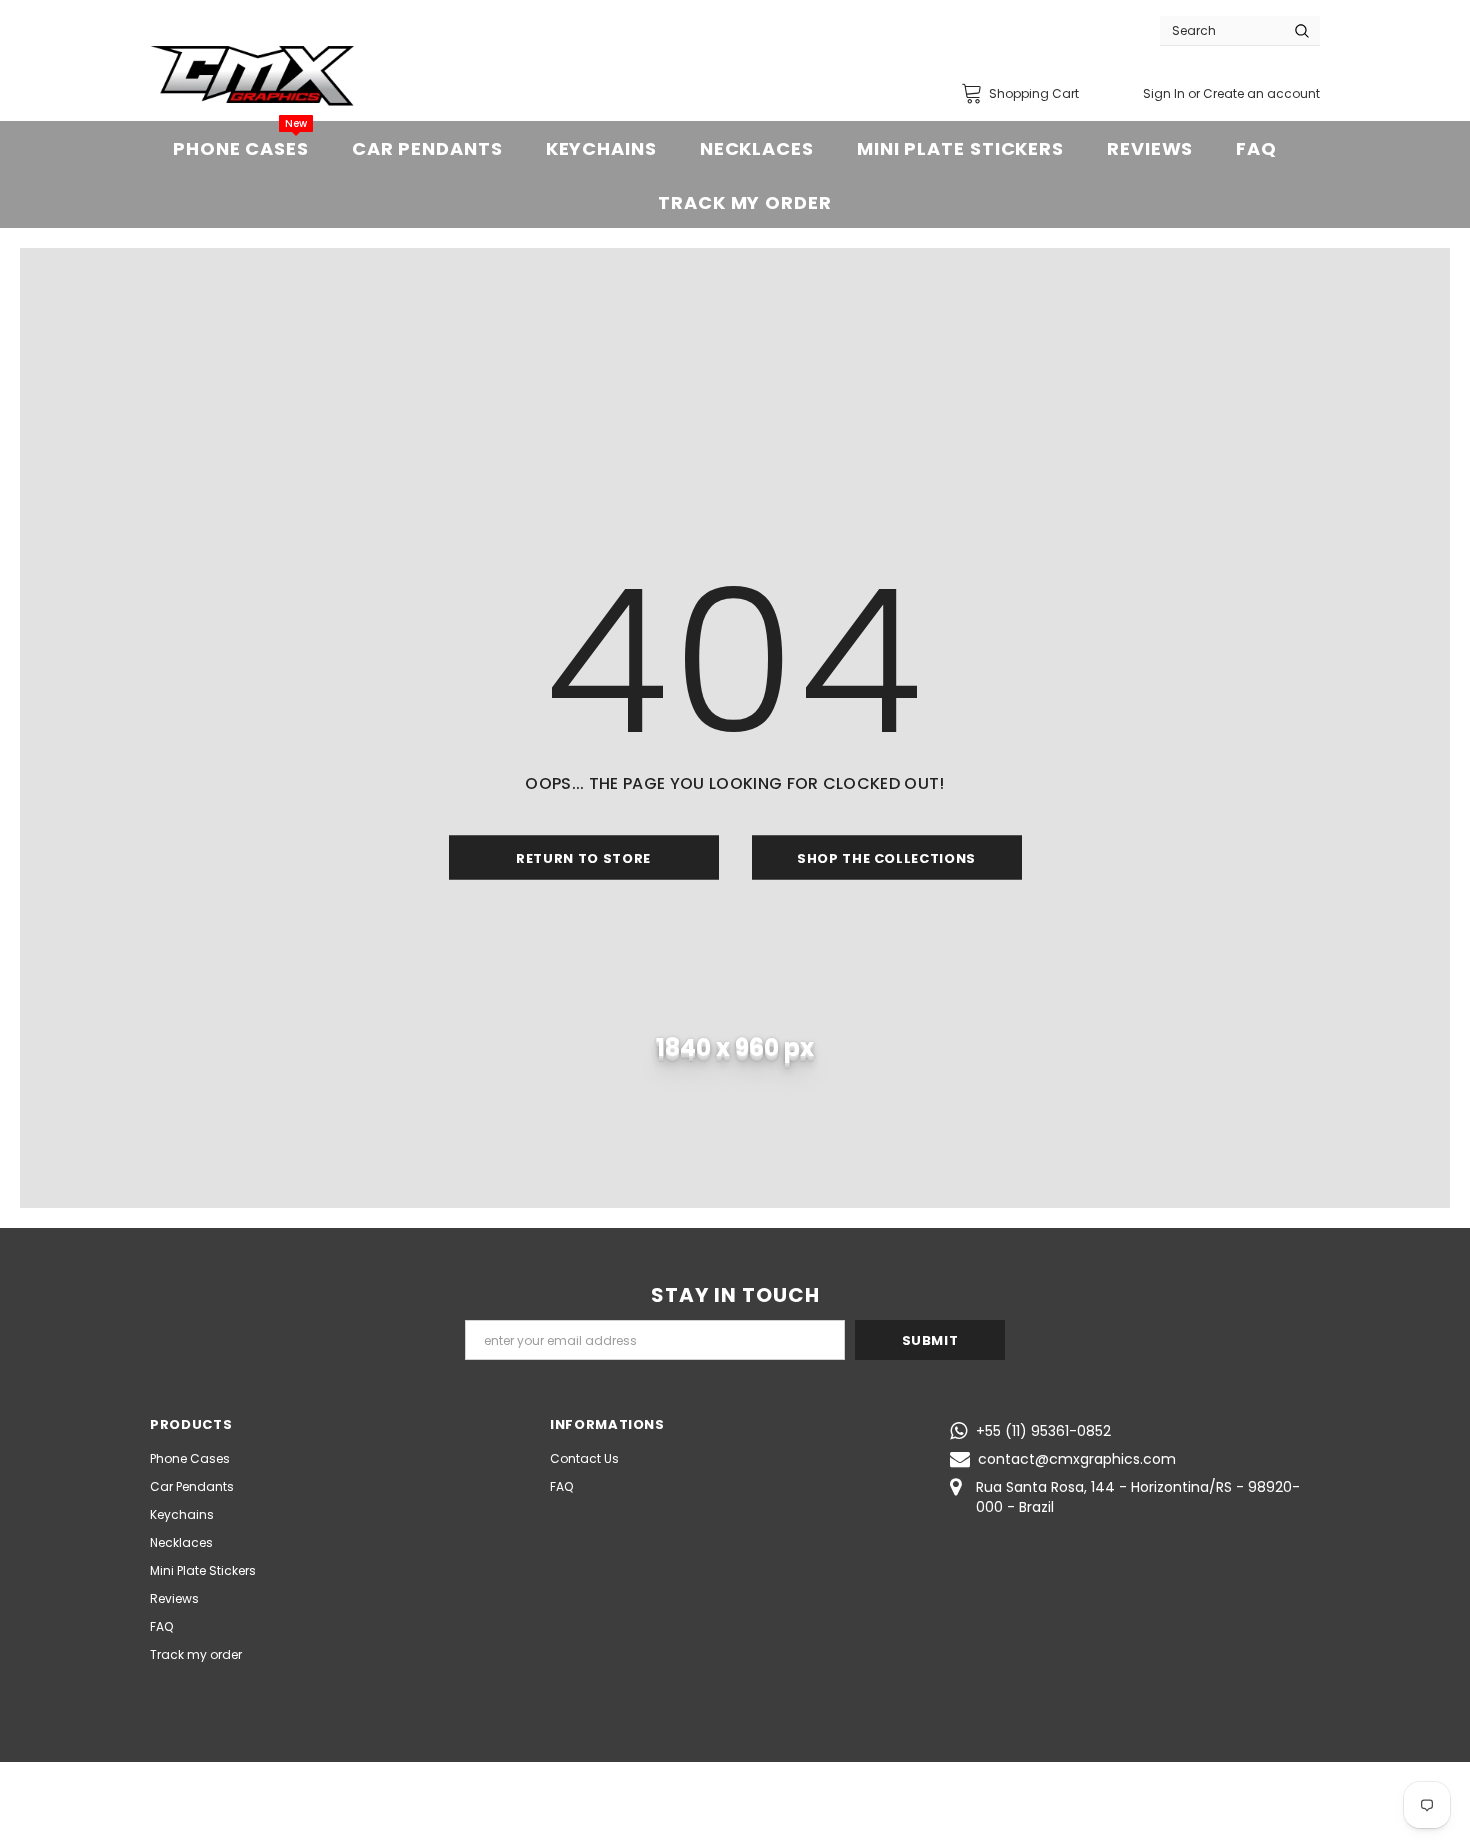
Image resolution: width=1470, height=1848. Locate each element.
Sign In (1165, 93)
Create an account (1261, 93)
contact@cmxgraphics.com (1077, 1459)
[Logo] (252, 76)
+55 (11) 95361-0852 (1043, 1431)
